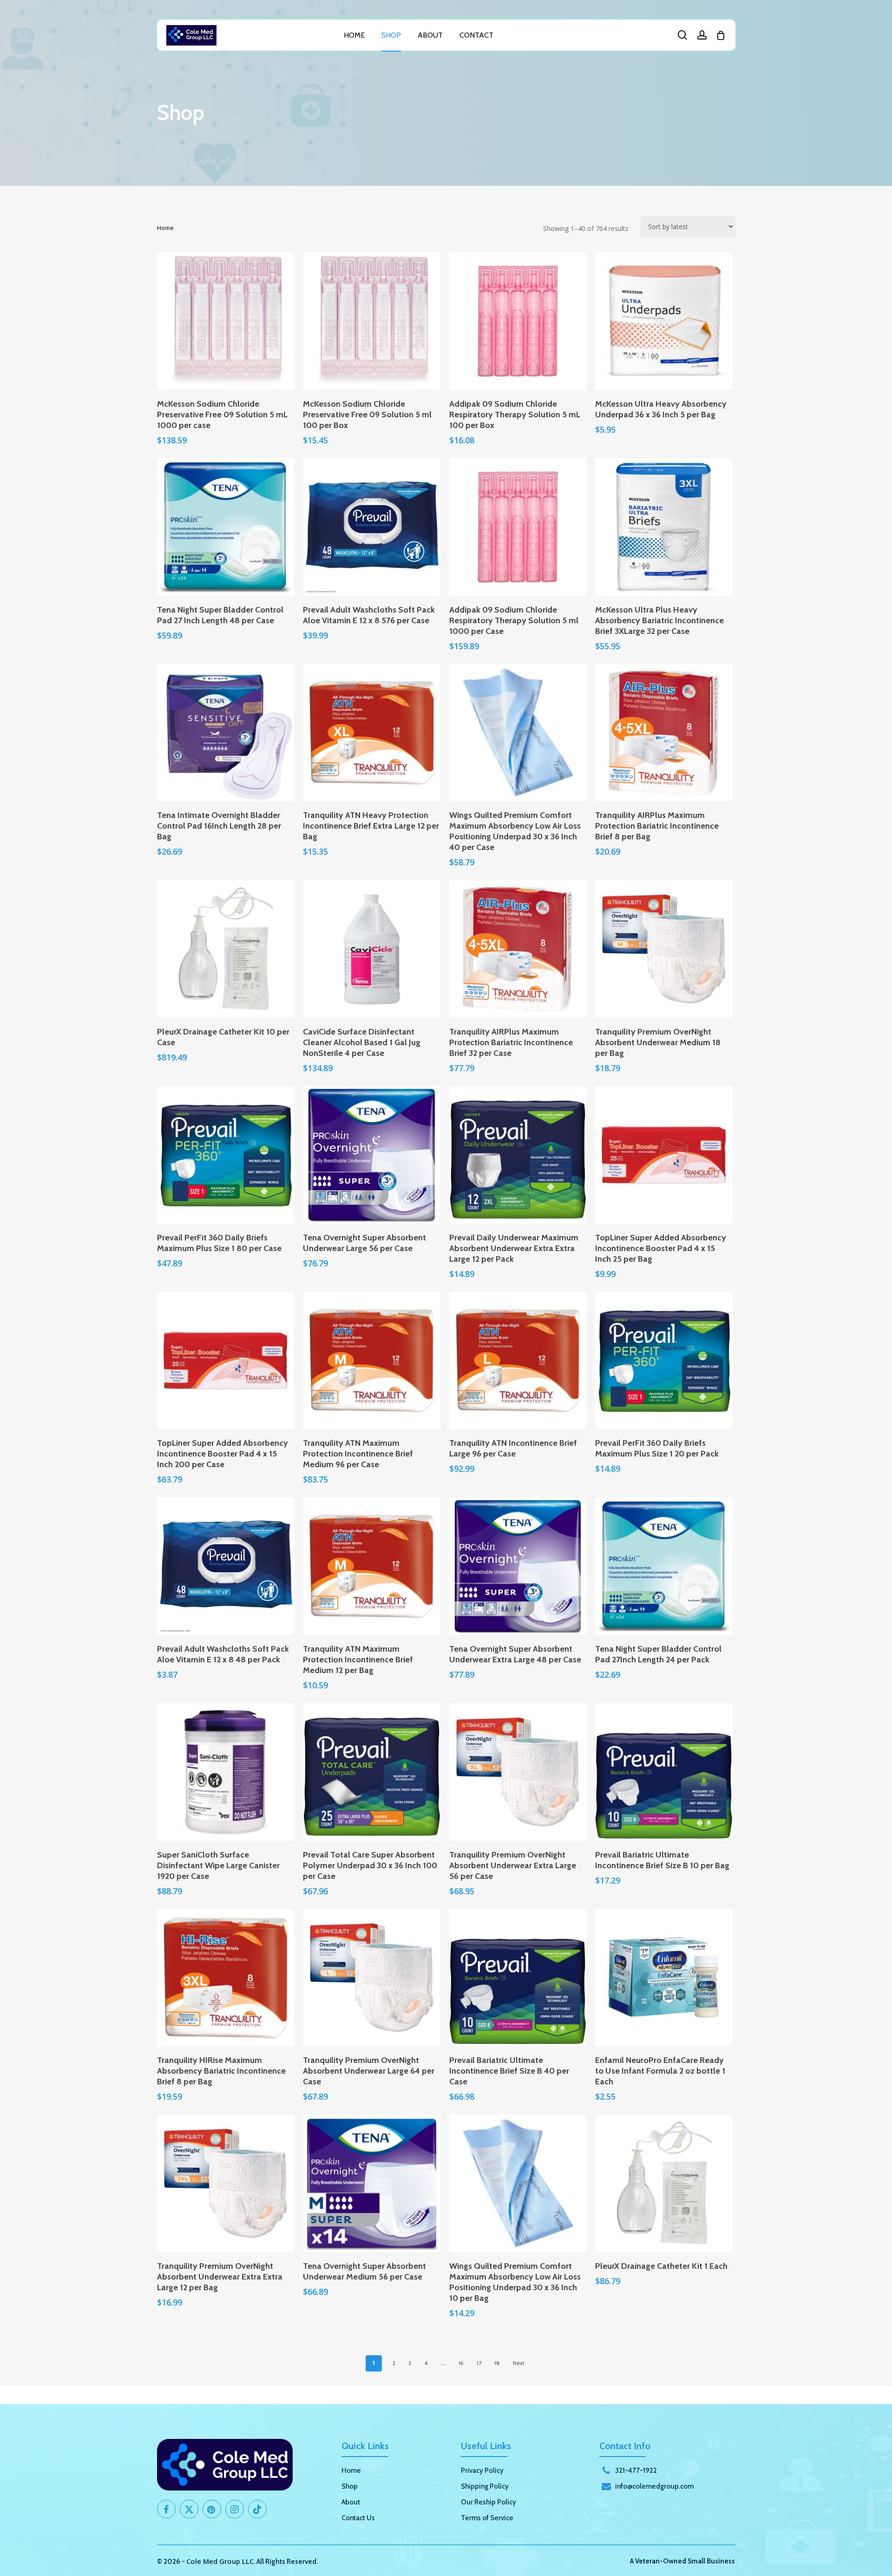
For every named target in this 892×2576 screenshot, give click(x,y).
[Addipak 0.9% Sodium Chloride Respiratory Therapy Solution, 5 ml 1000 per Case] (518, 527)
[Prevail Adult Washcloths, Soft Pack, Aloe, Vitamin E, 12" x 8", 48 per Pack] (226, 1566)
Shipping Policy (485, 2486)
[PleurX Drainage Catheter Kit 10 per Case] (226, 949)
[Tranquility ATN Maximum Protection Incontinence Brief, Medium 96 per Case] (372, 1361)
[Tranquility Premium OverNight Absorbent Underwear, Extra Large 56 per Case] (518, 1772)
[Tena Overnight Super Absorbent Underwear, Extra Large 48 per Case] (518, 1566)
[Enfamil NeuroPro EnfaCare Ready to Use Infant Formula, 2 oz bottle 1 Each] (664, 1978)
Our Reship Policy (489, 2502)
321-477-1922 (636, 2471)
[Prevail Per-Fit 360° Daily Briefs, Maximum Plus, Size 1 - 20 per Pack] (664, 1361)
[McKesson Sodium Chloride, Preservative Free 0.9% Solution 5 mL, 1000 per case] (226, 321)
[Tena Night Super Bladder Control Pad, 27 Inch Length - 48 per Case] (226, 527)
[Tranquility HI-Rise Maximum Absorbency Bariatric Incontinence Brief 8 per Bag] (226, 1978)
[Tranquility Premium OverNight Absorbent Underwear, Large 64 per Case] (372, 1978)
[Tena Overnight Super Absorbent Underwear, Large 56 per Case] (372, 1155)
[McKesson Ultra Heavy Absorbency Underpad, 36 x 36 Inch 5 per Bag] (664, 321)
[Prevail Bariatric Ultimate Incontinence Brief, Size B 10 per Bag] (664, 1772)
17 (479, 2363)
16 (461, 2363)
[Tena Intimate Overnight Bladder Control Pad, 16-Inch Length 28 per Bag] (226, 733)
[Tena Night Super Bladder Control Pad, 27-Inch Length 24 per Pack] (664, 1566)
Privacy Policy (482, 2471)
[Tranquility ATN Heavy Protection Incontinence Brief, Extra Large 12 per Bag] (372, 733)
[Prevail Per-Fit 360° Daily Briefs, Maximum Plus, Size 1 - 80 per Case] (226, 1155)
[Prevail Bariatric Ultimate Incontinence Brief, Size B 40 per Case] (518, 1978)
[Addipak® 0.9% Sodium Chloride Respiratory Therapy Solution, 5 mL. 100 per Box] (518, 321)
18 (497, 2363)
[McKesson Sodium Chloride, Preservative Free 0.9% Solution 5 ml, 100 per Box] (372, 321)
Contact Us (358, 2518)
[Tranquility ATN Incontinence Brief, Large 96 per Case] (518, 1361)
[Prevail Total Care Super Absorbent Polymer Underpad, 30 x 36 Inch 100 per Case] (372, 1772)
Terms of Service (487, 2518)
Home (165, 228)
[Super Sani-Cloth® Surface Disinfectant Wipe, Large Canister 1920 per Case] (226, 1772)
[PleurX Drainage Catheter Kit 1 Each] (664, 2183)
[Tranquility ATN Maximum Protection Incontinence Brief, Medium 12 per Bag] (372, 1566)
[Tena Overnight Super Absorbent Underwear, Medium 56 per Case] (372, 2183)
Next (519, 2363)
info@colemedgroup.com (654, 2486)
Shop (350, 2486)
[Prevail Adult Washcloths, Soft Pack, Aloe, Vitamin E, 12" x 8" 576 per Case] (372, 527)
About (351, 2502)
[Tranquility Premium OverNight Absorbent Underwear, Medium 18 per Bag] (664, 949)
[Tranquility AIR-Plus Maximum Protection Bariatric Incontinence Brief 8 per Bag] (664, 733)
